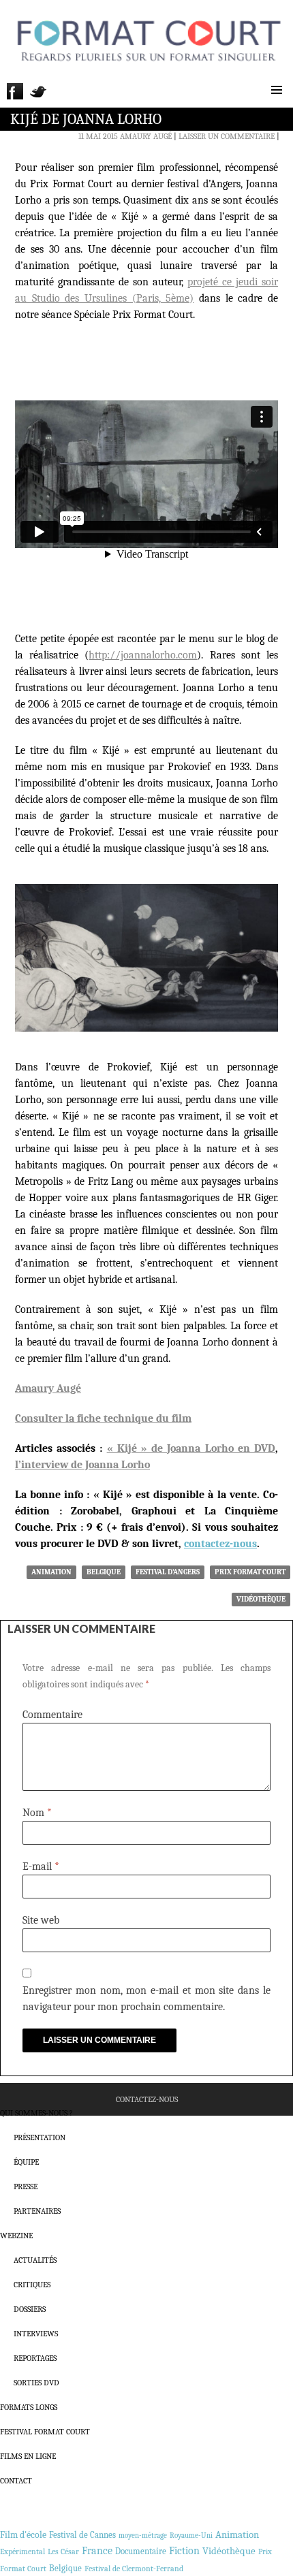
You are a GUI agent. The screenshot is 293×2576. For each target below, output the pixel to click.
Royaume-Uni (191, 2535)
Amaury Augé (146, 136)
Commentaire (52, 1715)
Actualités (35, 2260)
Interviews (36, 2334)
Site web (41, 1920)
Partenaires (37, 2211)
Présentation (40, 2137)
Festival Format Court (45, 2432)
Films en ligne (28, 2456)
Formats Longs (29, 2407)
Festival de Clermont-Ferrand (134, 2569)
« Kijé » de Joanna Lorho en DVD (191, 1448)
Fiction (184, 2551)
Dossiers (30, 2309)
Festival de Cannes (82, 2535)
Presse (26, 2187)
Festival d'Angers (168, 1572)
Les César (63, 2551)
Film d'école (23, 2535)
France (97, 2551)
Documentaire (141, 2551)
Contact (16, 2481)
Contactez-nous (147, 2099)
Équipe (26, 2162)
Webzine (16, 2236)
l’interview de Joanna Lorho (82, 1465)
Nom (37, 1813)
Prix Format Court (250, 1572)
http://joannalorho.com (143, 655)
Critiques (32, 2285)
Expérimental (22, 2551)
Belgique (104, 1572)
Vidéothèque (261, 1599)
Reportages (35, 2358)
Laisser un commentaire (227, 136)
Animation (51, 1572)
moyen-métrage (143, 2535)
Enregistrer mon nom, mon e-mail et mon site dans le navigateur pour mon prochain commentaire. (146, 1999)
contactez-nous (220, 1544)
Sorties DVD (36, 2383)
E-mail (41, 1866)
